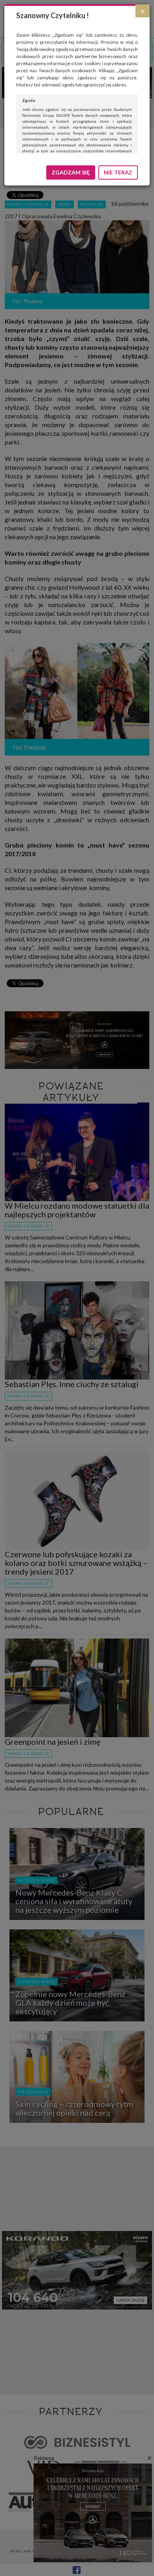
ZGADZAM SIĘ (71, 172)
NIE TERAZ (118, 172)
